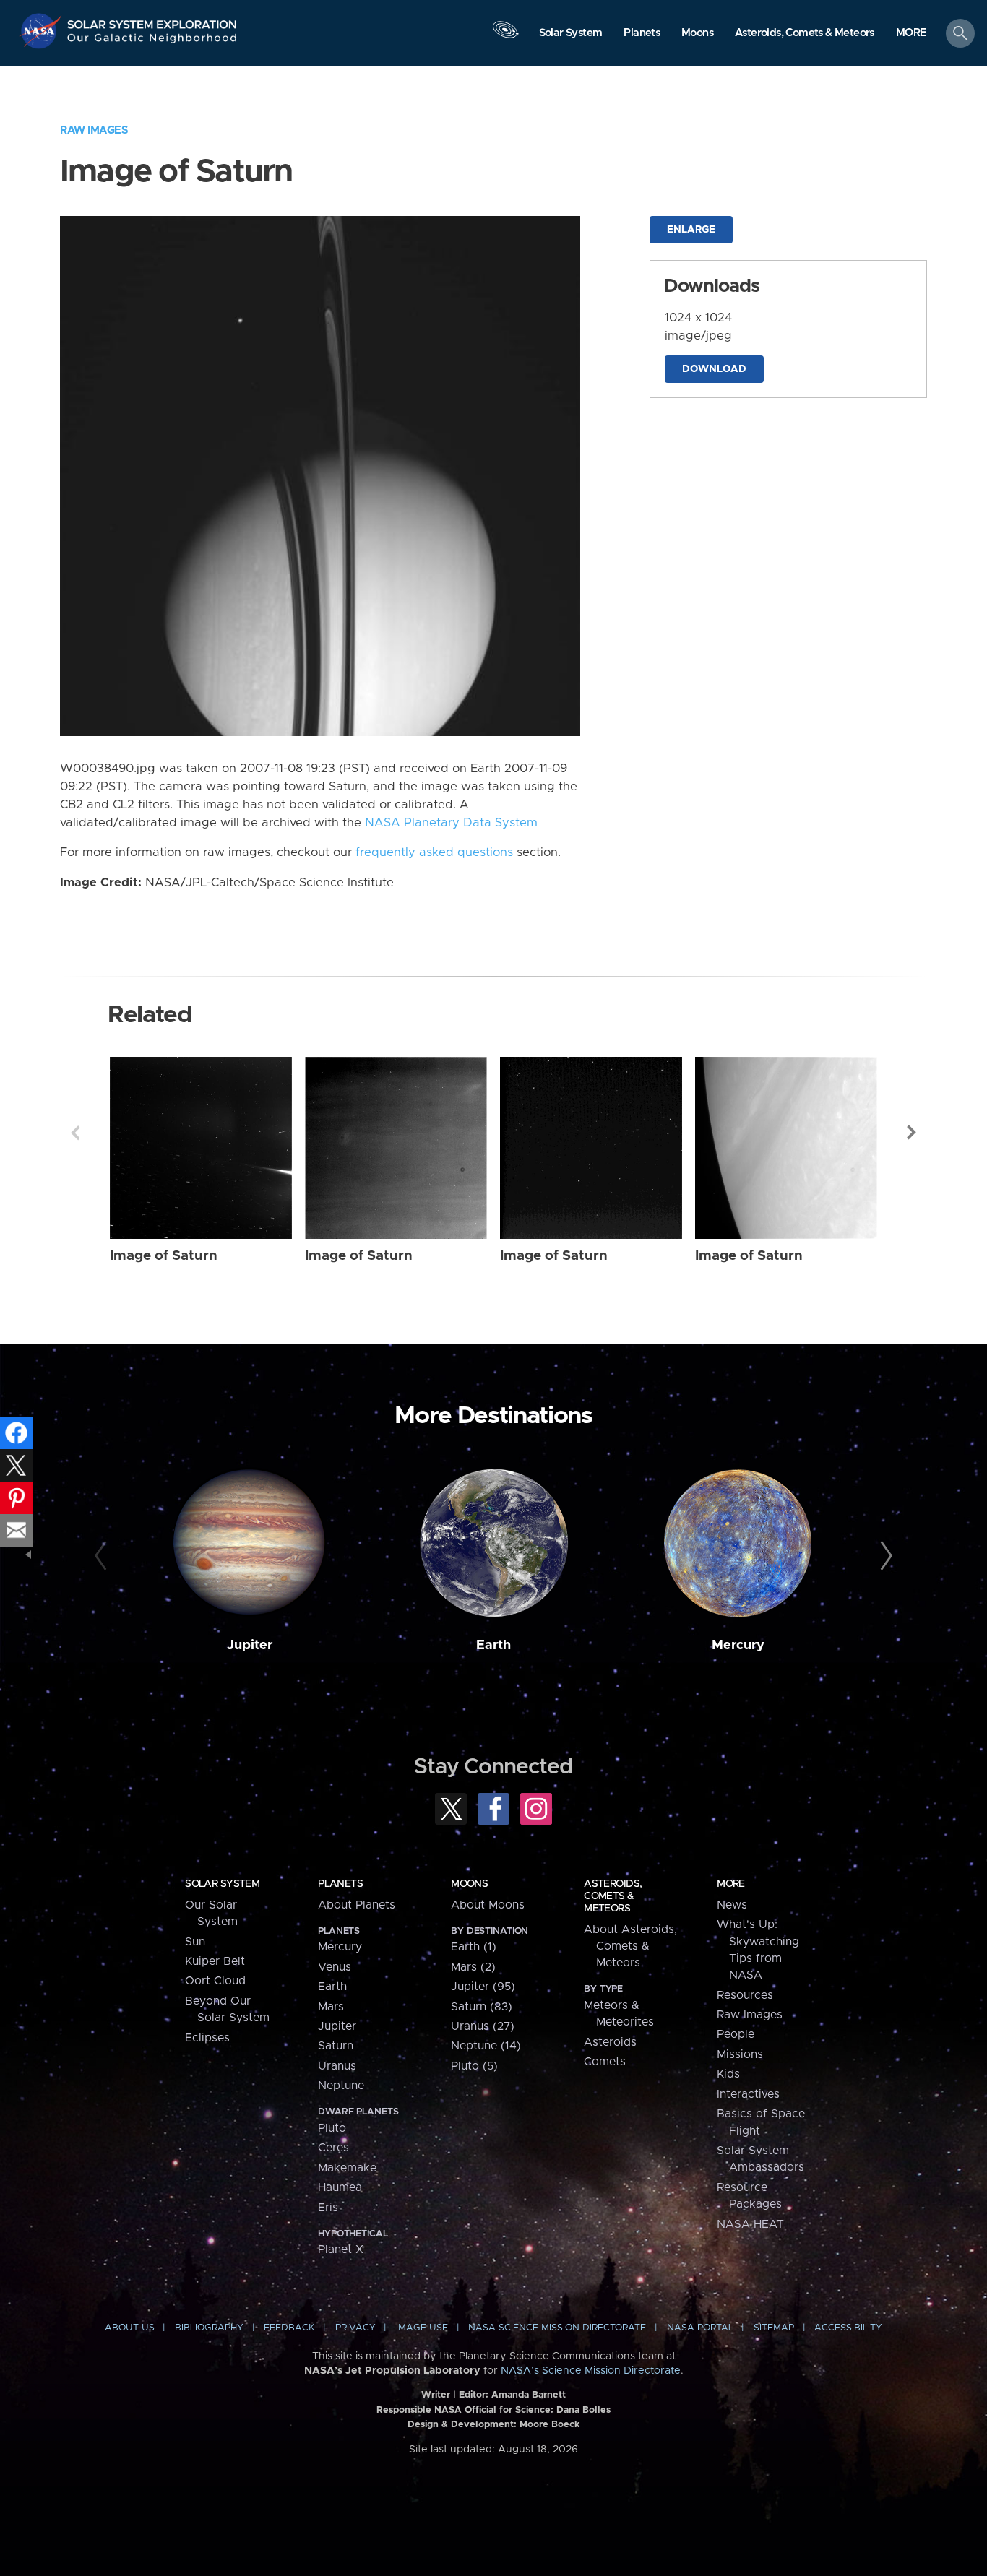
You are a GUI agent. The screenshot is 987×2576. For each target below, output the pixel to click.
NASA (42, 31)
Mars (331, 2007)
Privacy (355, 2328)
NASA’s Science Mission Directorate (591, 2371)
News (732, 1905)
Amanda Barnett (529, 2395)
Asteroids (610, 2042)
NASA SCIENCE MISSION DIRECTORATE (557, 2328)
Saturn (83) (482, 2007)
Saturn (336, 2046)
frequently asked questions (434, 852)
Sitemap (774, 2328)
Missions (740, 2054)
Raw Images (94, 130)
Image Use (422, 2328)
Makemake (347, 2168)
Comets (605, 2062)
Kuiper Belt (215, 1961)
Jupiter (250, 1645)
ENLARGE (691, 230)
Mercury (738, 1645)
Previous (75, 1133)
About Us (130, 2328)
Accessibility (848, 2328)
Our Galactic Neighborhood (152, 42)
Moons (469, 1884)
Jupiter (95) (483, 1987)
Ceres (333, 2148)
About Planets (357, 1905)
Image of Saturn (164, 1256)
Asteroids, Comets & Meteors (613, 1896)
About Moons (488, 1905)
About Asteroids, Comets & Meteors (630, 1946)
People (736, 2034)
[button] (911, 34)
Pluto (332, 2128)
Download (714, 369)
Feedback (289, 2328)
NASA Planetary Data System (451, 823)
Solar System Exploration (152, 21)
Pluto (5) (474, 2066)
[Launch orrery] (505, 37)
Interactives (748, 2094)
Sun (195, 1942)
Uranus (337, 2066)
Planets (340, 1884)
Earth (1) (474, 1947)
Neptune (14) (486, 2046)
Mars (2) (473, 1967)
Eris (328, 2208)
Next (912, 1133)
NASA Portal (700, 2328)
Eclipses (207, 2038)
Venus (335, 1967)
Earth (493, 1645)
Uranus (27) (483, 2026)
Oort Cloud (215, 1981)
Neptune (341, 2086)
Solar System (222, 1884)
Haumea (340, 2187)
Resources (745, 1995)
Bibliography (209, 2328)
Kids (728, 2074)
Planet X (341, 2249)
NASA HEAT (750, 2224)
